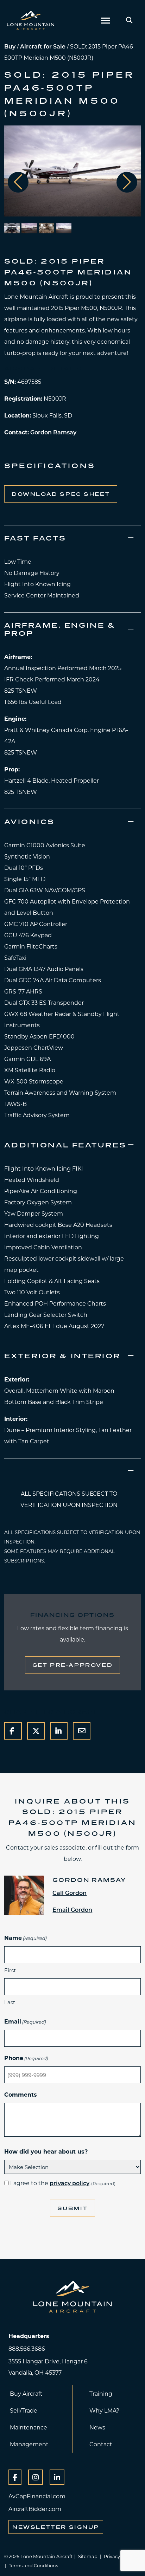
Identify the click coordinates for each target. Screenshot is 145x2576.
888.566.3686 (27, 2348)
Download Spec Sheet (61, 494)
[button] (127, 182)
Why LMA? (104, 2410)
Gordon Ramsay (53, 432)
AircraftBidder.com (35, 2509)
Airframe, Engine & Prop (60, 629)
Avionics (30, 821)
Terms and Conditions (33, 2565)
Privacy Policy (119, 2556)
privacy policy (70, 2183)
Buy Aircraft (26, 2393)
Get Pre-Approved (72, 1665)
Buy (10, 46)
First (10, 1970)
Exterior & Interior (62, 1356)
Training (101, 2393)
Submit (73, 2208)
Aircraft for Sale (43, 46)
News (97, 2427)
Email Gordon (72, 1910)
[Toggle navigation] (105, 20)
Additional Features (65, 1145)
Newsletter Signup (56, 2527)
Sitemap (88, 2556)
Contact (101, 2444)
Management (29, 2444)
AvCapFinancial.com (37, 2496)
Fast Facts (35, 538)
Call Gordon (70, 1893)
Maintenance (29, 2427)
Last (10, 2002)
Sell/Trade (24, 2410)
